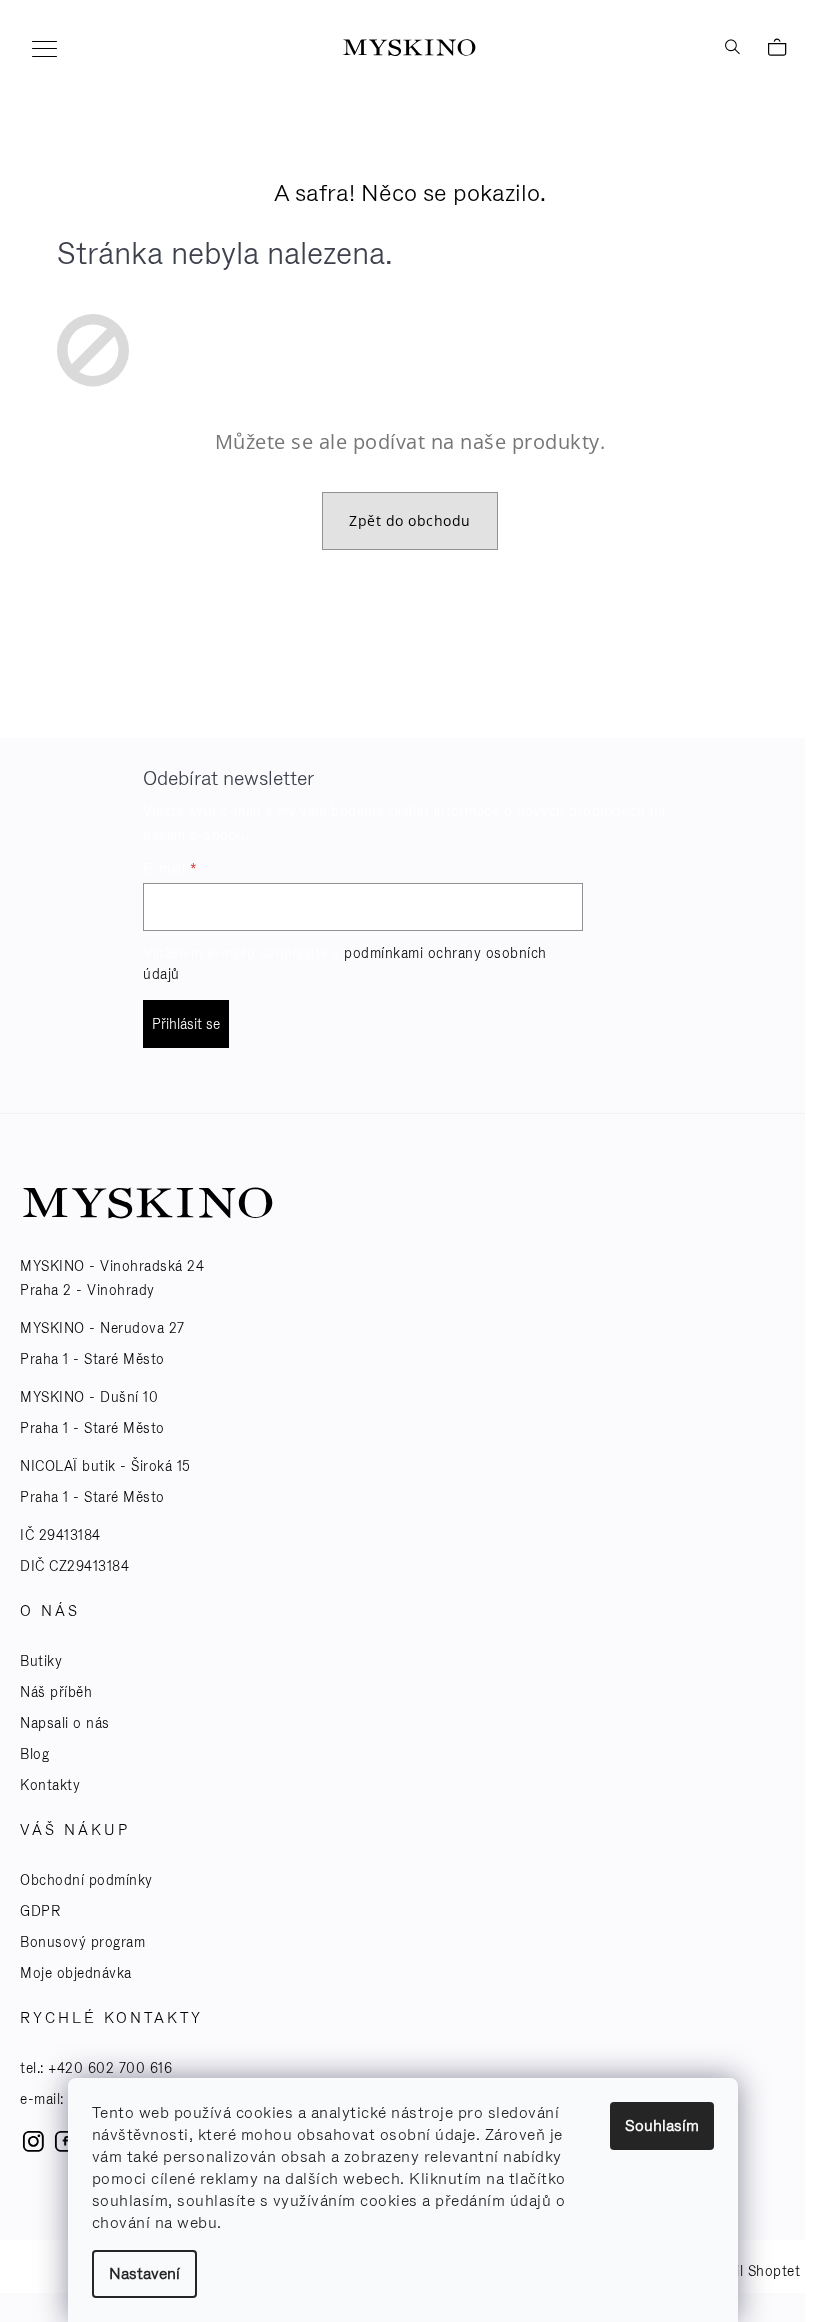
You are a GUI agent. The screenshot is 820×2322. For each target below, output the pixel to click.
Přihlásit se (186, 1024)
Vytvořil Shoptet (746, 2271)
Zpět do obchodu (410, 520)
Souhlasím (662, 2125)
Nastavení (144, 2273)
